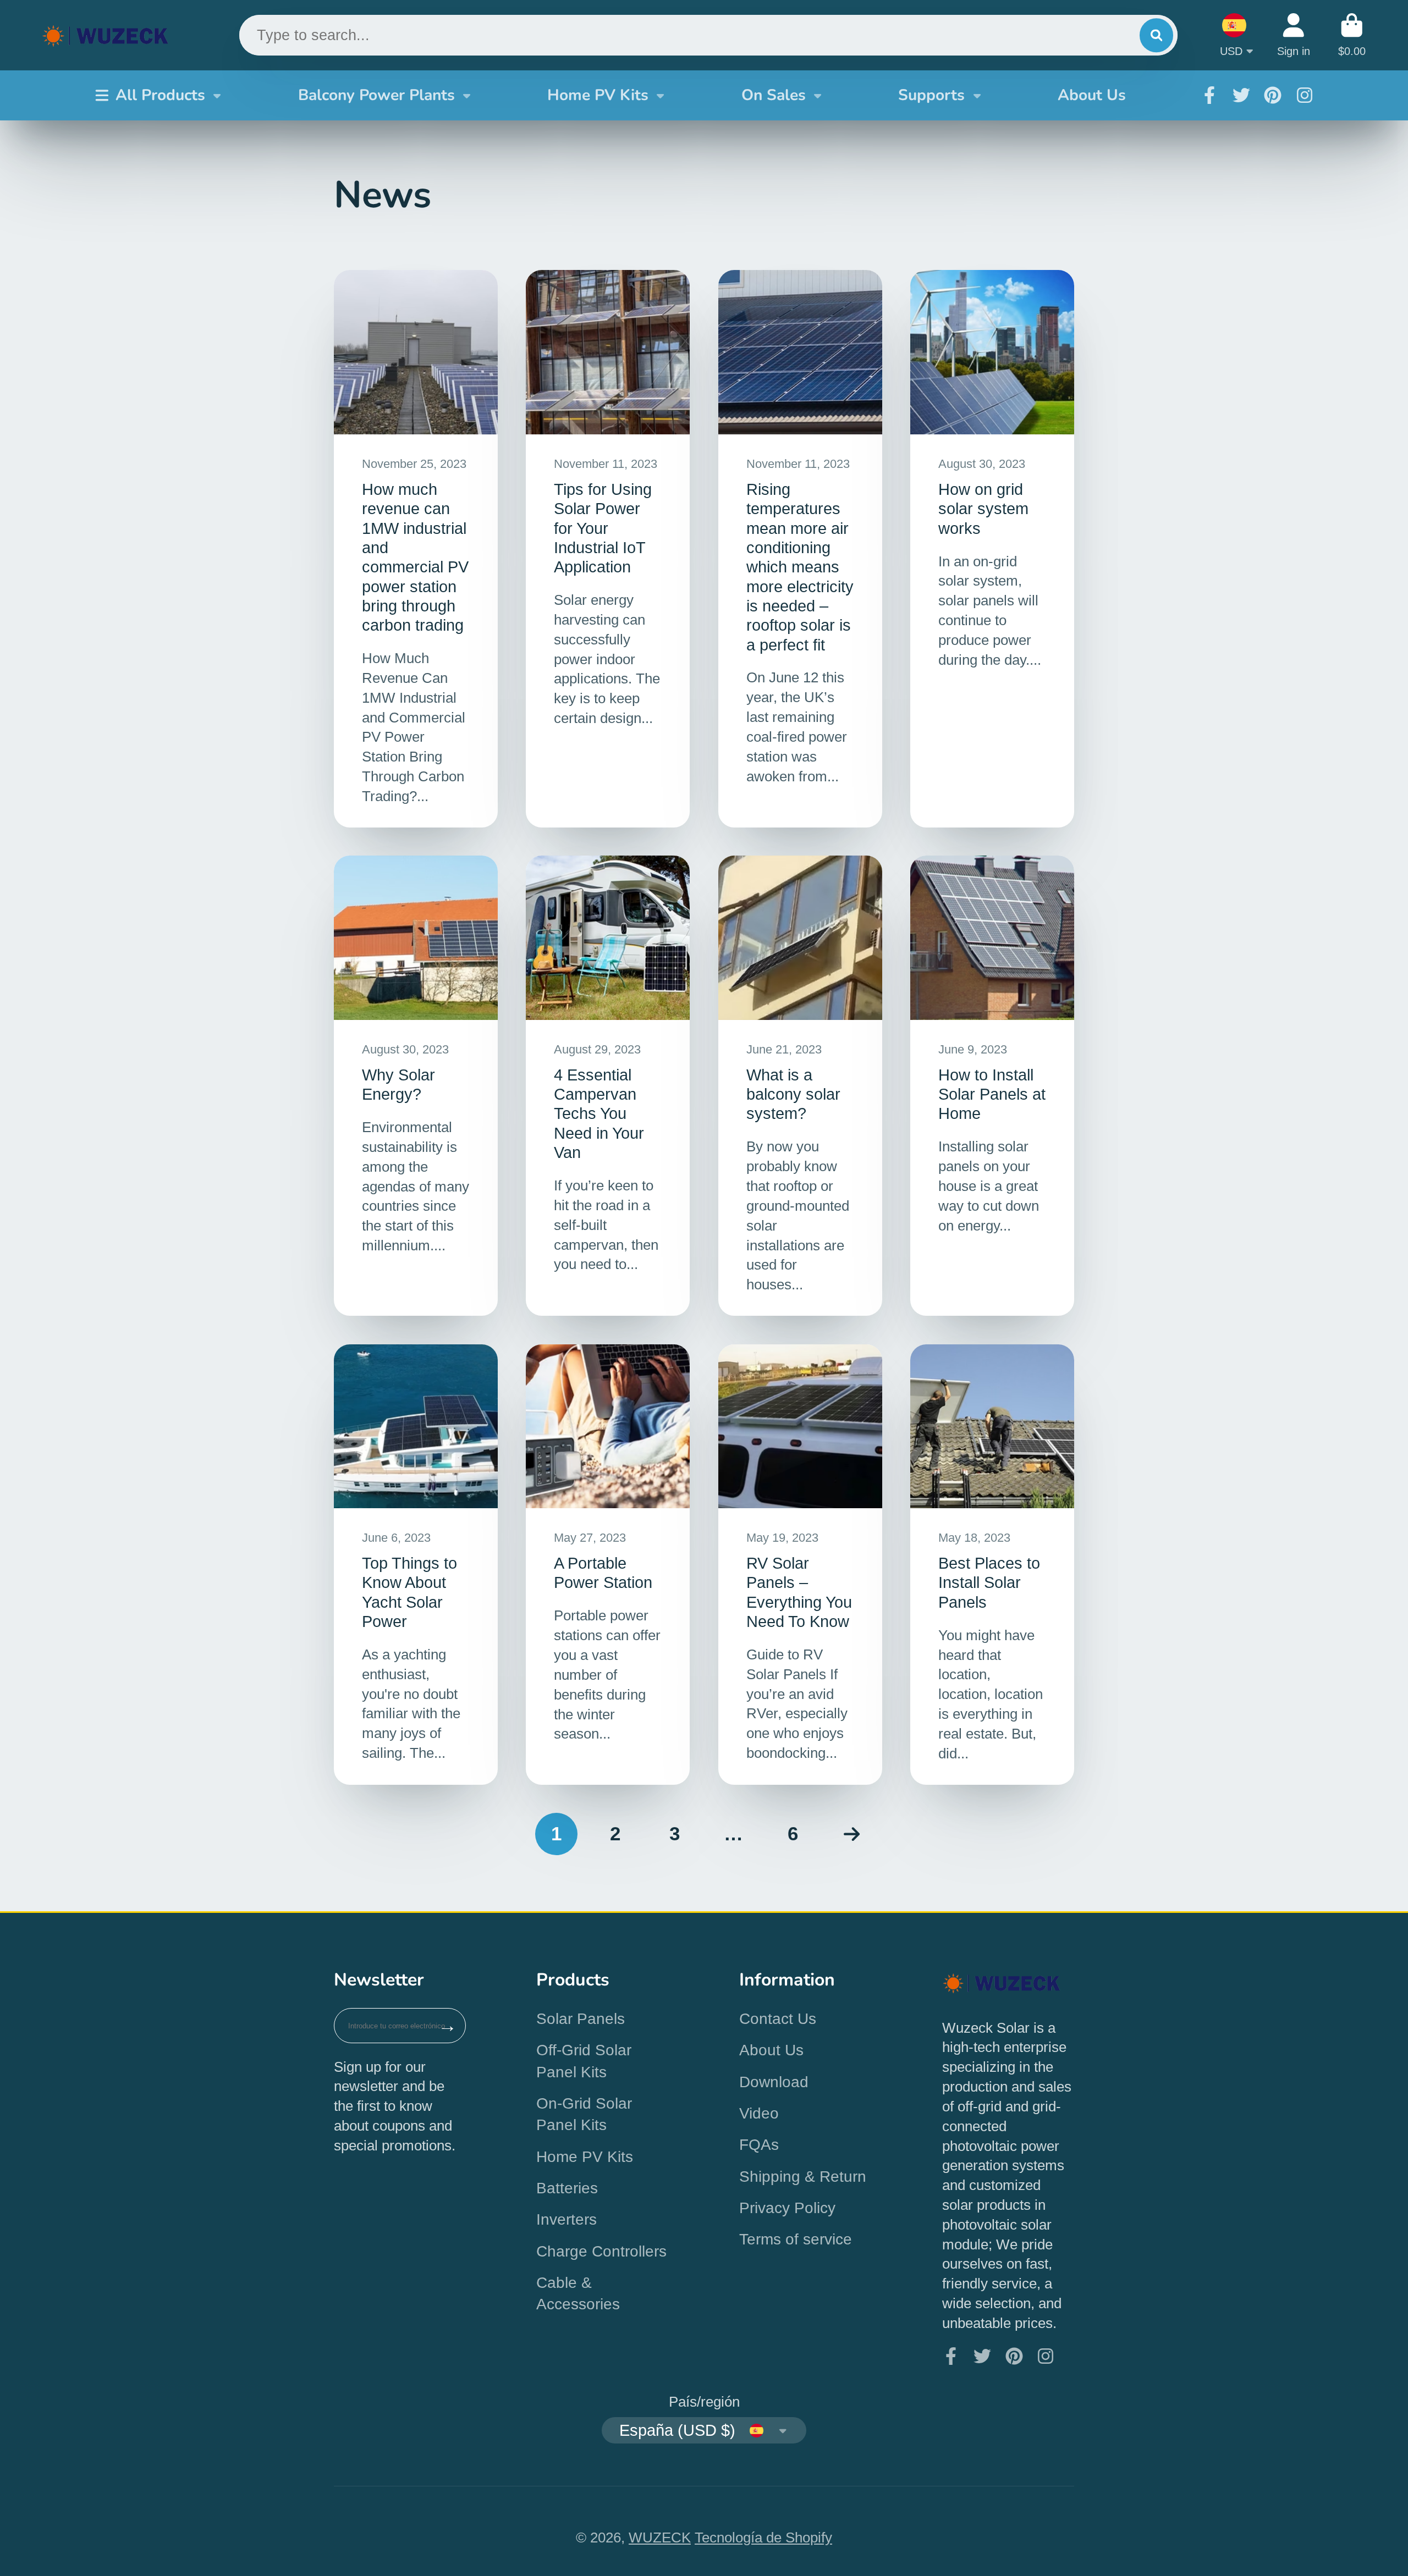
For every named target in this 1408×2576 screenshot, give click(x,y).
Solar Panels (581, 2019)
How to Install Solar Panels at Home (992, 1086)
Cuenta (1294, 35)
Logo (106, 35)
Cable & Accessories (578, 2293)
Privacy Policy (787, 2208)
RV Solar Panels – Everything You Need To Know (800, 1565)
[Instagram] (1305, 95)
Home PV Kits (598, 95)
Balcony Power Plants (376, 95)
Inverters (566, 2219)
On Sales (774, 95)
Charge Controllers (601, 2251)
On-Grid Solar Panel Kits (584, 2114)
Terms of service (796, 2239)
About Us (1092, 95)
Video (759, 2113)
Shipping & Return (803, 2177)
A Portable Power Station (608, 1565)
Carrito (1352, 35)
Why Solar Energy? (416, 1086)
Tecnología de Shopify (763, 2538)
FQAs (759, 2145)
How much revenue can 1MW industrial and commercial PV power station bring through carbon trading (416, 549)
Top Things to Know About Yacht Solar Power (416, 1565)
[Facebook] (1209, 95)
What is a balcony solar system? (800, 1086)
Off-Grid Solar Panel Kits (584, 2061)
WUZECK (660, 2538)
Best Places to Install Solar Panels (992, 1565)
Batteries (567, 2188)
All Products (160, 95)
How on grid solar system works (992, 549)
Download (774, 2082)
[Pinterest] (1273, 95)
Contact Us (778, 2019)
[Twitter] (1241, 95)
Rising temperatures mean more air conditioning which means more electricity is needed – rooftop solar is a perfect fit (800, 549)
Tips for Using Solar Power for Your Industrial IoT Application (608, 549)
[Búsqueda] (1156, 35)
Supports (931, 95)
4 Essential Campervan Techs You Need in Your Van (608, 1086)
